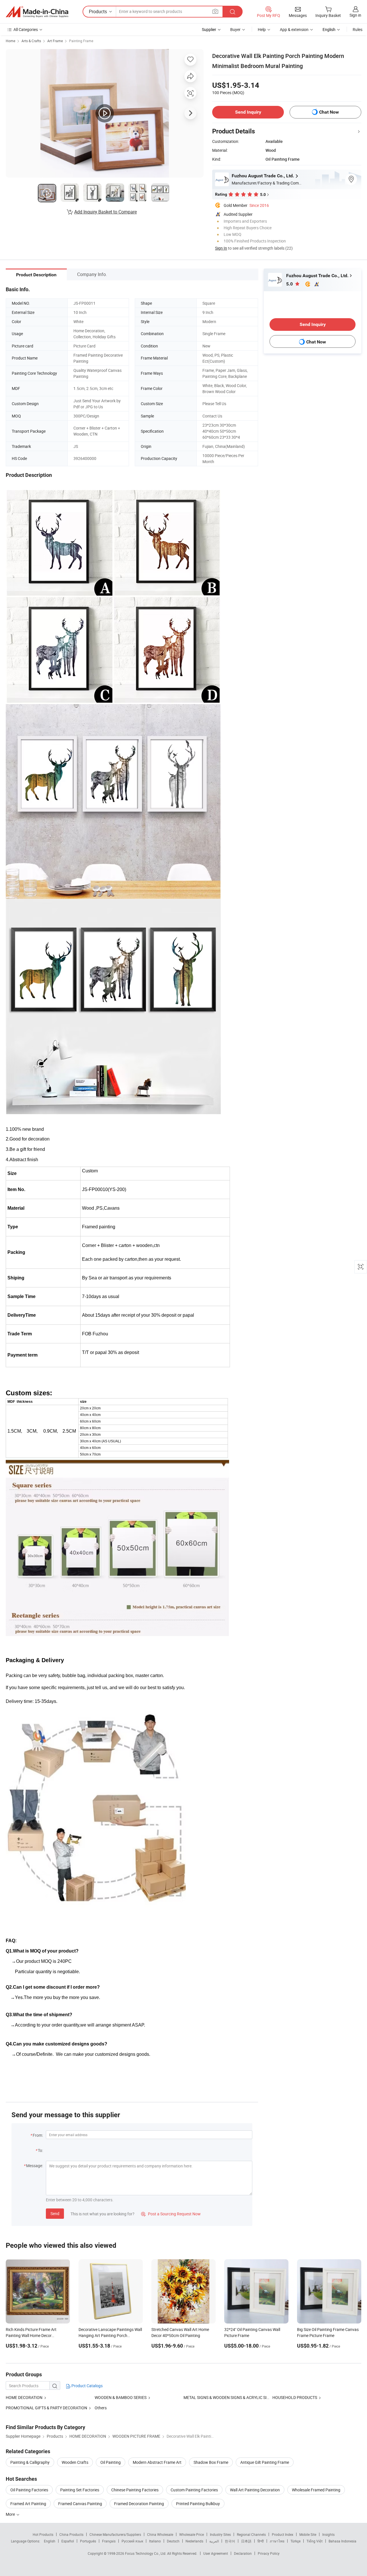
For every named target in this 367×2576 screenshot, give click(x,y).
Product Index (283, 2534)
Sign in (355, 15)
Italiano (155, 2541)
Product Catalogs (87, 2386)
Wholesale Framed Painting (316, 2490)
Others (101, 2408)
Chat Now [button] (329, 112)
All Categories (26, 29)
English (50, 2541)
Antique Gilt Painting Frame (265, 2462)
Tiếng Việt (315, 2541)
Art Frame (55, 41)
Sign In (221, 248)
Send (55, 2213)
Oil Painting (111, 2462)
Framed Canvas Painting (80, 2504)
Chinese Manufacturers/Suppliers (115, 2534)
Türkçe (295, 2541)
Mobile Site (308, 2534)
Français (109, 2541)
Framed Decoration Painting (139, 2504)
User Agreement (216, 2553)
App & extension (294, 29)
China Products (71, 2534)
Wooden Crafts (75, 2462)
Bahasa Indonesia (342, 2541)
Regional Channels (251, 2534)
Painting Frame (81, 41)
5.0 (290, 284)
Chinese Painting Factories (135, 2490)
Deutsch (173, 2541)
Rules (358, 29)
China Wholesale (160, 2534)
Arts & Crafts (31, 41)
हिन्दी (261, 2541)
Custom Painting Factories (194, 2490)
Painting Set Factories (80, 2490)
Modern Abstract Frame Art (157, 2462)
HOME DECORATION (24, 2397)
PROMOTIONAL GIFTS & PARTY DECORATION (46, 2408)
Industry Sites (220, 2534)
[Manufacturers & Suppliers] (37, 12)
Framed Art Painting (28, 2504)
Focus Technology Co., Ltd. (146, 2553)
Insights (328, 2534)
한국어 (230, 2541)
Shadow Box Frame (211, 2462)
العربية (214, 2541)
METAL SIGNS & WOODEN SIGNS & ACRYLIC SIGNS (229, 2397)
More (11, 2514)
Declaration (243, 2553)
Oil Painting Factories (29, 2490)
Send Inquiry (248, 112)
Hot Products (43, 2534)
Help (262, 29)
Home (10, 41)
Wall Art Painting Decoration (255, 2490)
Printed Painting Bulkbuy (198, 2504)
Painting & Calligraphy (30, 2462)
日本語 (246, 2541)
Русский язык (132, 2541)
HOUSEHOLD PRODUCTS (295, 2397)
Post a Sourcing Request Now (171, 2214)
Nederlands (194, 2541)
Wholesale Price (192, 2534)
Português (88, 2541)
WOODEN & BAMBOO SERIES (121, 2397)
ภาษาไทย (277, 2541)
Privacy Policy (269, 2553)
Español (68, 2541)
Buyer (235, 29)
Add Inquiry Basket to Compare (106, 212)
